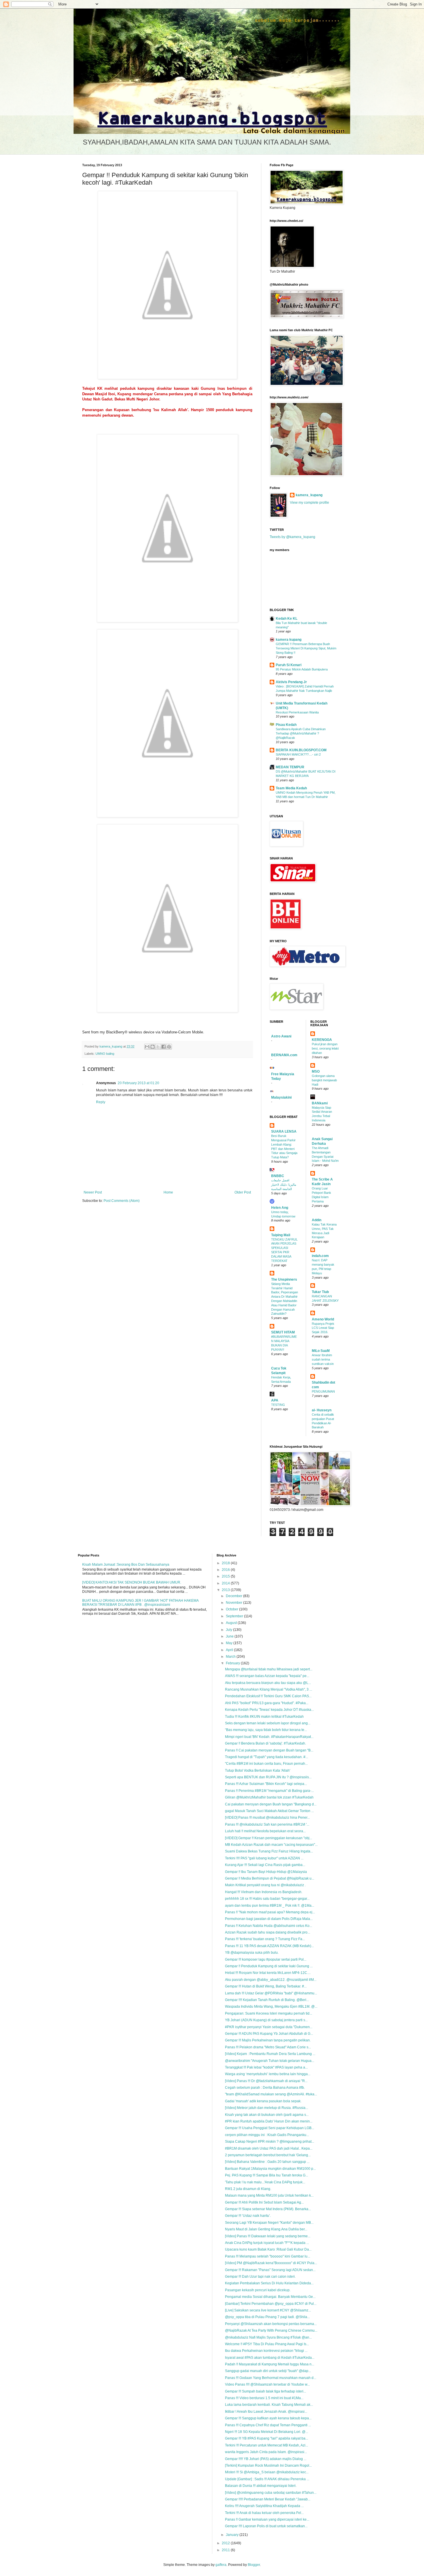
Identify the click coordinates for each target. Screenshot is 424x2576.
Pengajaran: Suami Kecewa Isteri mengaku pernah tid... (269, 2013)
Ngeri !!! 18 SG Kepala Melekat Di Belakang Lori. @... (267, 2432)
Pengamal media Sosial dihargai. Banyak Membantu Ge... (270, 2297)
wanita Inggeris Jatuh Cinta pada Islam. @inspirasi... (266, 2452)
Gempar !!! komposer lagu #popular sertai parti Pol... (266, 1959)
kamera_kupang (309, 495)
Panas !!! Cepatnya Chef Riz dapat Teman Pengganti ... (268, 2425)
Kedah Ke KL (287, 619)
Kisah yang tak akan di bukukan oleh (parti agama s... (267, 2115)
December (234, 1596)
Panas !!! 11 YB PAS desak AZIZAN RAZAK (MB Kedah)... (269, 1946)
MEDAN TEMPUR (290, 767)
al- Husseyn (322, 1410)
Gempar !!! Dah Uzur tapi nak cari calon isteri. (260, 2277)
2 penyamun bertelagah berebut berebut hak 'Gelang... (268, 2155)
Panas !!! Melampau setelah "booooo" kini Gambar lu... (268, 2256)
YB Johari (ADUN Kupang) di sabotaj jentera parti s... (266, 2020)
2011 (226, 2550)
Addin (317, 1220)
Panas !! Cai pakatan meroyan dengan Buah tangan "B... (269, 1750)
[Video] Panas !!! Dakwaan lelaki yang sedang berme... (268, 2236)
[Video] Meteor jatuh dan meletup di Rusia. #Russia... (267, 2108)
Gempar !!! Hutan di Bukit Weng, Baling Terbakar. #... (266, 1986)
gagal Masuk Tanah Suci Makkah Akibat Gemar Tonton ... (269, 1811)
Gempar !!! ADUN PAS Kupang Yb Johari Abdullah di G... (269, 2034)
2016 (226, 1570)
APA (275, 1400)
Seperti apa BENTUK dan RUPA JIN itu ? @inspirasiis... (268, 1777)
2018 (226, 1563)
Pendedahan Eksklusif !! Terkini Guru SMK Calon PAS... (268, 1696)
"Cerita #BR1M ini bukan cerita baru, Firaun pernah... (266, 1764)
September (235, 1616)
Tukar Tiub (320, 1292)
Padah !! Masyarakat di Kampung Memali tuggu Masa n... (270, 2364)
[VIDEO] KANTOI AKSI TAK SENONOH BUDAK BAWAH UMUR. (132, 1582)
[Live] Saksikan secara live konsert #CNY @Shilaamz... (268, 2310)
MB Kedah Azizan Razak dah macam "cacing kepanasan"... (271, 1845)
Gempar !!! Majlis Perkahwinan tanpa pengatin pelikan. (268, 2040)
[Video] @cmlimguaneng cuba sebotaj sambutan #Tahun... (271, 2493)
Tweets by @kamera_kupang (292, 537)
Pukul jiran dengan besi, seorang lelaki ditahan (325, 1048)
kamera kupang (289, 640)
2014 (226, 1583)
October (232, 1609)
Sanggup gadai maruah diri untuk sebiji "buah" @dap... (268, 2371)
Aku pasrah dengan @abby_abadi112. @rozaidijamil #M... (271, 1980)
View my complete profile (309, 503)
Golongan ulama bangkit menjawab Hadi (324, 1080)
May (230, 1643)
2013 (226, 1590)
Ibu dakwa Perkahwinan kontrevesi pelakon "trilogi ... (266, 2351)
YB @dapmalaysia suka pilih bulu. (252, 1953)
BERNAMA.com (284, 1055)
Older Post (243, 1192)
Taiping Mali (281, 1235)
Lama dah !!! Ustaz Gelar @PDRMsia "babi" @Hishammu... (271, 1993)
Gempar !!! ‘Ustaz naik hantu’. (248, 2216)
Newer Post (93, 1192)
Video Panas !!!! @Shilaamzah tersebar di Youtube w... (267, 2384)
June (230, 1636)
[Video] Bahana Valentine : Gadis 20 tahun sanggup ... (267, 2162)
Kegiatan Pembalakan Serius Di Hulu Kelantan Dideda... (269, 2283)
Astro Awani (281, 1036)
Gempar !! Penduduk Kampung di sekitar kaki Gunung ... (269, 1966)
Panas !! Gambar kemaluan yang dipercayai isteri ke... (267, 2519)
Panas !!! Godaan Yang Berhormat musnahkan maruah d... (271, 2378)
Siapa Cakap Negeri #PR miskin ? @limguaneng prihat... (270, 2142)
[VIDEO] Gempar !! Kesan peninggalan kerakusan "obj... (269, 1838)
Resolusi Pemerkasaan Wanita (297, 712)
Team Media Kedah (291, 788)
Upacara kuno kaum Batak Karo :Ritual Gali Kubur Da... (268, 2249)
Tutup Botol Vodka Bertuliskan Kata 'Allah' (258, 1771)
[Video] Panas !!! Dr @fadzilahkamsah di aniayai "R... (266, 2081)
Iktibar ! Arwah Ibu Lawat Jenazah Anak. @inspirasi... (266, 2412)
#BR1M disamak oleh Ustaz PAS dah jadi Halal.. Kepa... (269, 2148)
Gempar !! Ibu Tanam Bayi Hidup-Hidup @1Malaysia (266, 1872)
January (233, 2535)
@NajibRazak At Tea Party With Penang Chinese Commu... (271, 2330)
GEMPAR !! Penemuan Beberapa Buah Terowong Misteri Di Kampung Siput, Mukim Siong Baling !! (306, 648)
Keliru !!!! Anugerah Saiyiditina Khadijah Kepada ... (264, 2506)
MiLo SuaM (321, 1351)
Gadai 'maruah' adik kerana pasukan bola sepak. (263, 2101)
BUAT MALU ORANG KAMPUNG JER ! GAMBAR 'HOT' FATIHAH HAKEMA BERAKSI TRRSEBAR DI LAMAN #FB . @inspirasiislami (140, 1603)
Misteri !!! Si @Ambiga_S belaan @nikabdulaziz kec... (267, 2472)
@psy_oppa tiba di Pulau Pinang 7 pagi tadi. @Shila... (267, 2317)
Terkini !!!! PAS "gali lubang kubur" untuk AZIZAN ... (264, 1858)
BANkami (320, 1103)
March (231, 1657)
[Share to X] (158, 1047)
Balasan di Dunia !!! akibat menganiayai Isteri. (261, 2486)
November (234, 1603)
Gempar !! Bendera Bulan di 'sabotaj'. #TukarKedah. (266, 1743)
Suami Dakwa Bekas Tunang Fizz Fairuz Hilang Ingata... (269, 1851)
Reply (101, 1102)
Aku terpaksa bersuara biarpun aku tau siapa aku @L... (268, 1683)
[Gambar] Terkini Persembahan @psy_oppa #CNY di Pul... (271, 2304)
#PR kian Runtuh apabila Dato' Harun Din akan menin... (269, 2121)
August (232, 1623)
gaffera (221, 2565)
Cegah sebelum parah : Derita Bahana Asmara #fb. (265, 2088)
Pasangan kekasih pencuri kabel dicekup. (258, 2290)
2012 (226, 2543)
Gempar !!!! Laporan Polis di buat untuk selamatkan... (266, 2526)
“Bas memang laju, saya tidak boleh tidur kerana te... (266, 1730)
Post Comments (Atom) (122, 1201)
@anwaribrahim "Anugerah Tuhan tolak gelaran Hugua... (270, 2061)
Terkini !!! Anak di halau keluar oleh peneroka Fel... (264, 2513)
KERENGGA (322, 1040)
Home (168, 1192)
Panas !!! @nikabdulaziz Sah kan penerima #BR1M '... (267, 1824)
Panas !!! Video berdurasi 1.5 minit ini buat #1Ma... (264, 2398)
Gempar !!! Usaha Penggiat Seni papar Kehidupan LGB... (270, 2128)
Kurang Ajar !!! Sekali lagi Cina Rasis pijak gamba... (265, 1865)
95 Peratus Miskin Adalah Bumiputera (302, 669)
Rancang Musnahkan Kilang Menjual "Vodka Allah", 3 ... (269, 1689)
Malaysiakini (281, 1097)
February (233, 1663)
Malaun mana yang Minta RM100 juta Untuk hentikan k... (269, 2195)
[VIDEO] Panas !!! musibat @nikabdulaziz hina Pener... (267, 1818)
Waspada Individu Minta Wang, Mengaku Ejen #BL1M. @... (271, 2007)
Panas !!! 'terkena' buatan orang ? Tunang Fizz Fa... (265, 1939)
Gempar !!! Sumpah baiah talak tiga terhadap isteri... (266, 2391)
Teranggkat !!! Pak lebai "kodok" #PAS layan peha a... (266, 2067)
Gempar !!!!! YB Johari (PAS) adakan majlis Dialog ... (266, 2459)
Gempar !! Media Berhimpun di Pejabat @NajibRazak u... (270, 1878)
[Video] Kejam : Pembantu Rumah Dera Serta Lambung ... (270, 2054)
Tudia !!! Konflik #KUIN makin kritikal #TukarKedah (264, 1717)
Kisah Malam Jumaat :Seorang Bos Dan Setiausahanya (126, 1565)
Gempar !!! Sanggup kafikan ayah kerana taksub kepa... (268, 2418)
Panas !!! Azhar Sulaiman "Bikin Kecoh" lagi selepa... (266, 1784)
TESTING (278, 1405)
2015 (226, 1576)
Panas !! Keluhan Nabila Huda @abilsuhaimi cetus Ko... (269, 1926)
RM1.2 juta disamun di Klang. (248, 2189)
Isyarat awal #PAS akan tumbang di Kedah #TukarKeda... (270, 2358)
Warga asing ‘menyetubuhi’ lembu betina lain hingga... (268, 2074)
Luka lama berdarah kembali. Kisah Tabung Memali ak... (269, 2405)
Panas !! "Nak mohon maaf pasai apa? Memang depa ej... (270, 1912)
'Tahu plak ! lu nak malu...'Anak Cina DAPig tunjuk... (265, 2182)
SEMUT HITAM (283, 1332)
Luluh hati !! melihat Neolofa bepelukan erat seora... (265, 1831)
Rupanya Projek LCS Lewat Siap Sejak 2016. (323, 1328)
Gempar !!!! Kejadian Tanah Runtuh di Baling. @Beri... (267, 2000)
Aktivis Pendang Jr (291, 682)
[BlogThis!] (153, 1047)
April (230, 1650)
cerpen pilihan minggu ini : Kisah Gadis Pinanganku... (267, 2135)
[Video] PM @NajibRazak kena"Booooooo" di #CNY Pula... (271, 2263)
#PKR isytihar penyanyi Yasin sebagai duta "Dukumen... (269, 2027)
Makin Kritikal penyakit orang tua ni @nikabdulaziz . (265, 1885)
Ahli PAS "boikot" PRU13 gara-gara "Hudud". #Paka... (267, 1703)
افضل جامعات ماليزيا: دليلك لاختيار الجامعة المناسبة (284, 1185)
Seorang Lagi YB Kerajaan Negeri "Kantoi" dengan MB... (269, 2223)
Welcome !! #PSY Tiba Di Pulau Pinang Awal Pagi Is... (267, 2344)
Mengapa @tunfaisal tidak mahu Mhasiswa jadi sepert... (269, 1669)
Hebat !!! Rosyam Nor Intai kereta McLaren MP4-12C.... (268, 1973)
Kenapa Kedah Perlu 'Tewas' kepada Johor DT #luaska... (269, 1710)
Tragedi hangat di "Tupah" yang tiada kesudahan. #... (267, 1757)
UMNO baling (105, 1054)
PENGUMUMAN (323, 1391)
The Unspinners (284, 1279)
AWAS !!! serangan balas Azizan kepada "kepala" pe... (267, 1676)
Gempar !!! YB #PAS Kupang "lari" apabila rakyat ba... (267, 2438)
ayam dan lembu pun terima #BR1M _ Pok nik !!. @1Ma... (270, 1906)
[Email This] (147, 1047)
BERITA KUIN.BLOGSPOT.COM (301, 750)
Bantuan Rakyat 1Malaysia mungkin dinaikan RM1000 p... (270, 2169)
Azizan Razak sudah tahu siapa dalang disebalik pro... (268, 1932)
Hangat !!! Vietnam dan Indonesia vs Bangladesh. (264, 1892)
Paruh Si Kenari (289, 665)
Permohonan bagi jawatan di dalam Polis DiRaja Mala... (269, 1919)
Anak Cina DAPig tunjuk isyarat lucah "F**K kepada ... (267, 2243)
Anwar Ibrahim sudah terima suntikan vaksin (323, 1359)
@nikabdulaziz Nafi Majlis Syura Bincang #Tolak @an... (268, 2337)
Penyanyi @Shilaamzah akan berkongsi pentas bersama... (271, 2324)
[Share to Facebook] (164, 1047)
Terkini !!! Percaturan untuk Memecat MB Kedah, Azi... (267, 2445)
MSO (316, 1071)
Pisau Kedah (286, 725)
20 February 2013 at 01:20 (138, 1083)
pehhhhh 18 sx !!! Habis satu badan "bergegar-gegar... (267, 1899)
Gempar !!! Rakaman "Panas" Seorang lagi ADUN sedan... (270, 2270)
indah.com (320, 1256)
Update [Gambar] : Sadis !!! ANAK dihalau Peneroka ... (267, 2479)
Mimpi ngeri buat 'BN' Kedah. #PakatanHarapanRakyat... (269, 1737)
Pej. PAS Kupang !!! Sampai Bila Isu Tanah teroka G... (267, 2175)
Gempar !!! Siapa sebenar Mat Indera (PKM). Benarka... (268, 2209)
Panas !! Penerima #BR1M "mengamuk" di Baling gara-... (269, 1791)
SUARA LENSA (284, 1131)
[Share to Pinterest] (169, 1047)
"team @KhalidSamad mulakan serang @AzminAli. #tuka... (271, 2094)
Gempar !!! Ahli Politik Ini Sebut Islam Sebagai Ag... (264, 2202)
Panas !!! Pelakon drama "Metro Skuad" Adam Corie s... (268, 2047)
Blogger (254, 2565)
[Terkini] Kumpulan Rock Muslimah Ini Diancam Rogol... (268, 2466)
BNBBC (278, 1176)
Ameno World (323, 1319)
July (229, 1630)
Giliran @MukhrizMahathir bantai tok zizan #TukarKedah (269, 1797)
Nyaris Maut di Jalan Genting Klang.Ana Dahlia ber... (266, 2229)
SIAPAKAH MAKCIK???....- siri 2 (298, 754)
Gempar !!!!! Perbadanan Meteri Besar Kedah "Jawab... (268, 2499)
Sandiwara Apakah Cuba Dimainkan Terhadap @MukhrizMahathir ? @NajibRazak (301, 733)
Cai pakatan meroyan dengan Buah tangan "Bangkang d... (271, 1804)
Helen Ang (280, 1208)
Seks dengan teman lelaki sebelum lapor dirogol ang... (268, 1723)
